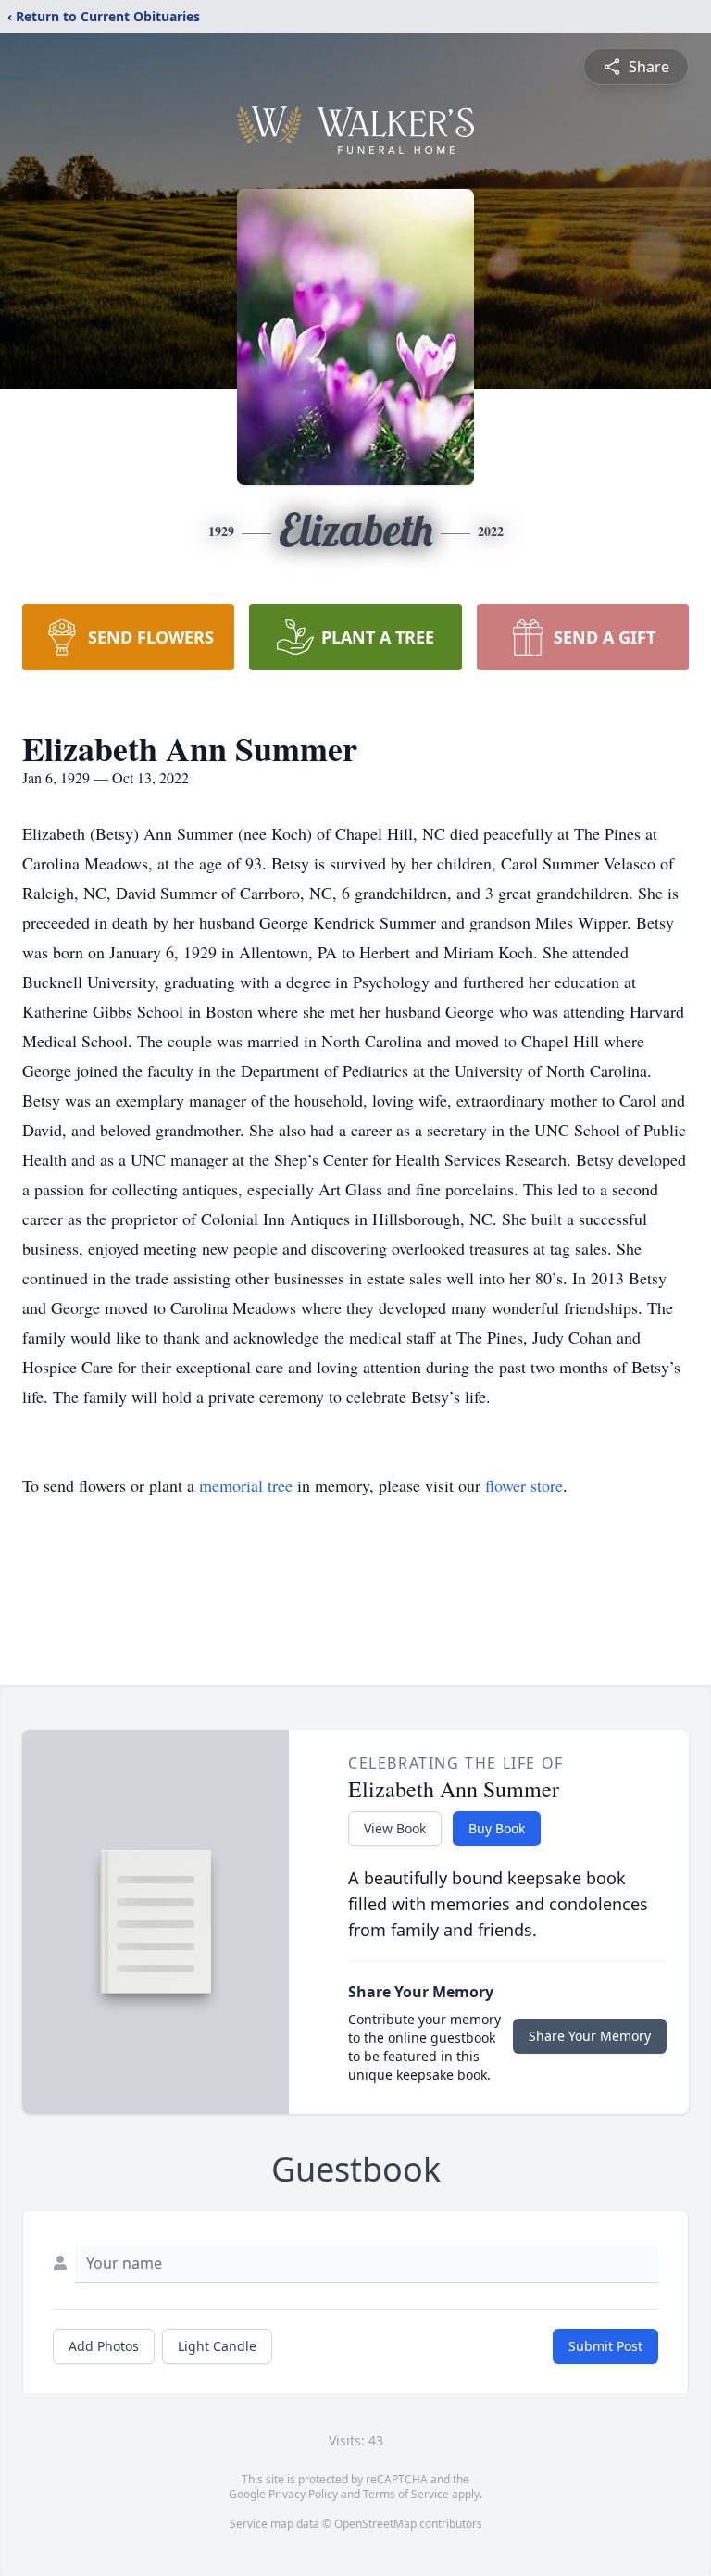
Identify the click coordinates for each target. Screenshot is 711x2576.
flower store (524, 1485)
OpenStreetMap (375, 2524)
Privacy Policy (303, 2494)
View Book (395, 1828)
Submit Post (605, 2346)
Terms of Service (406, 2494)
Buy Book (497, 1828)
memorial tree (246, 1485)
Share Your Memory (590, 2036)
